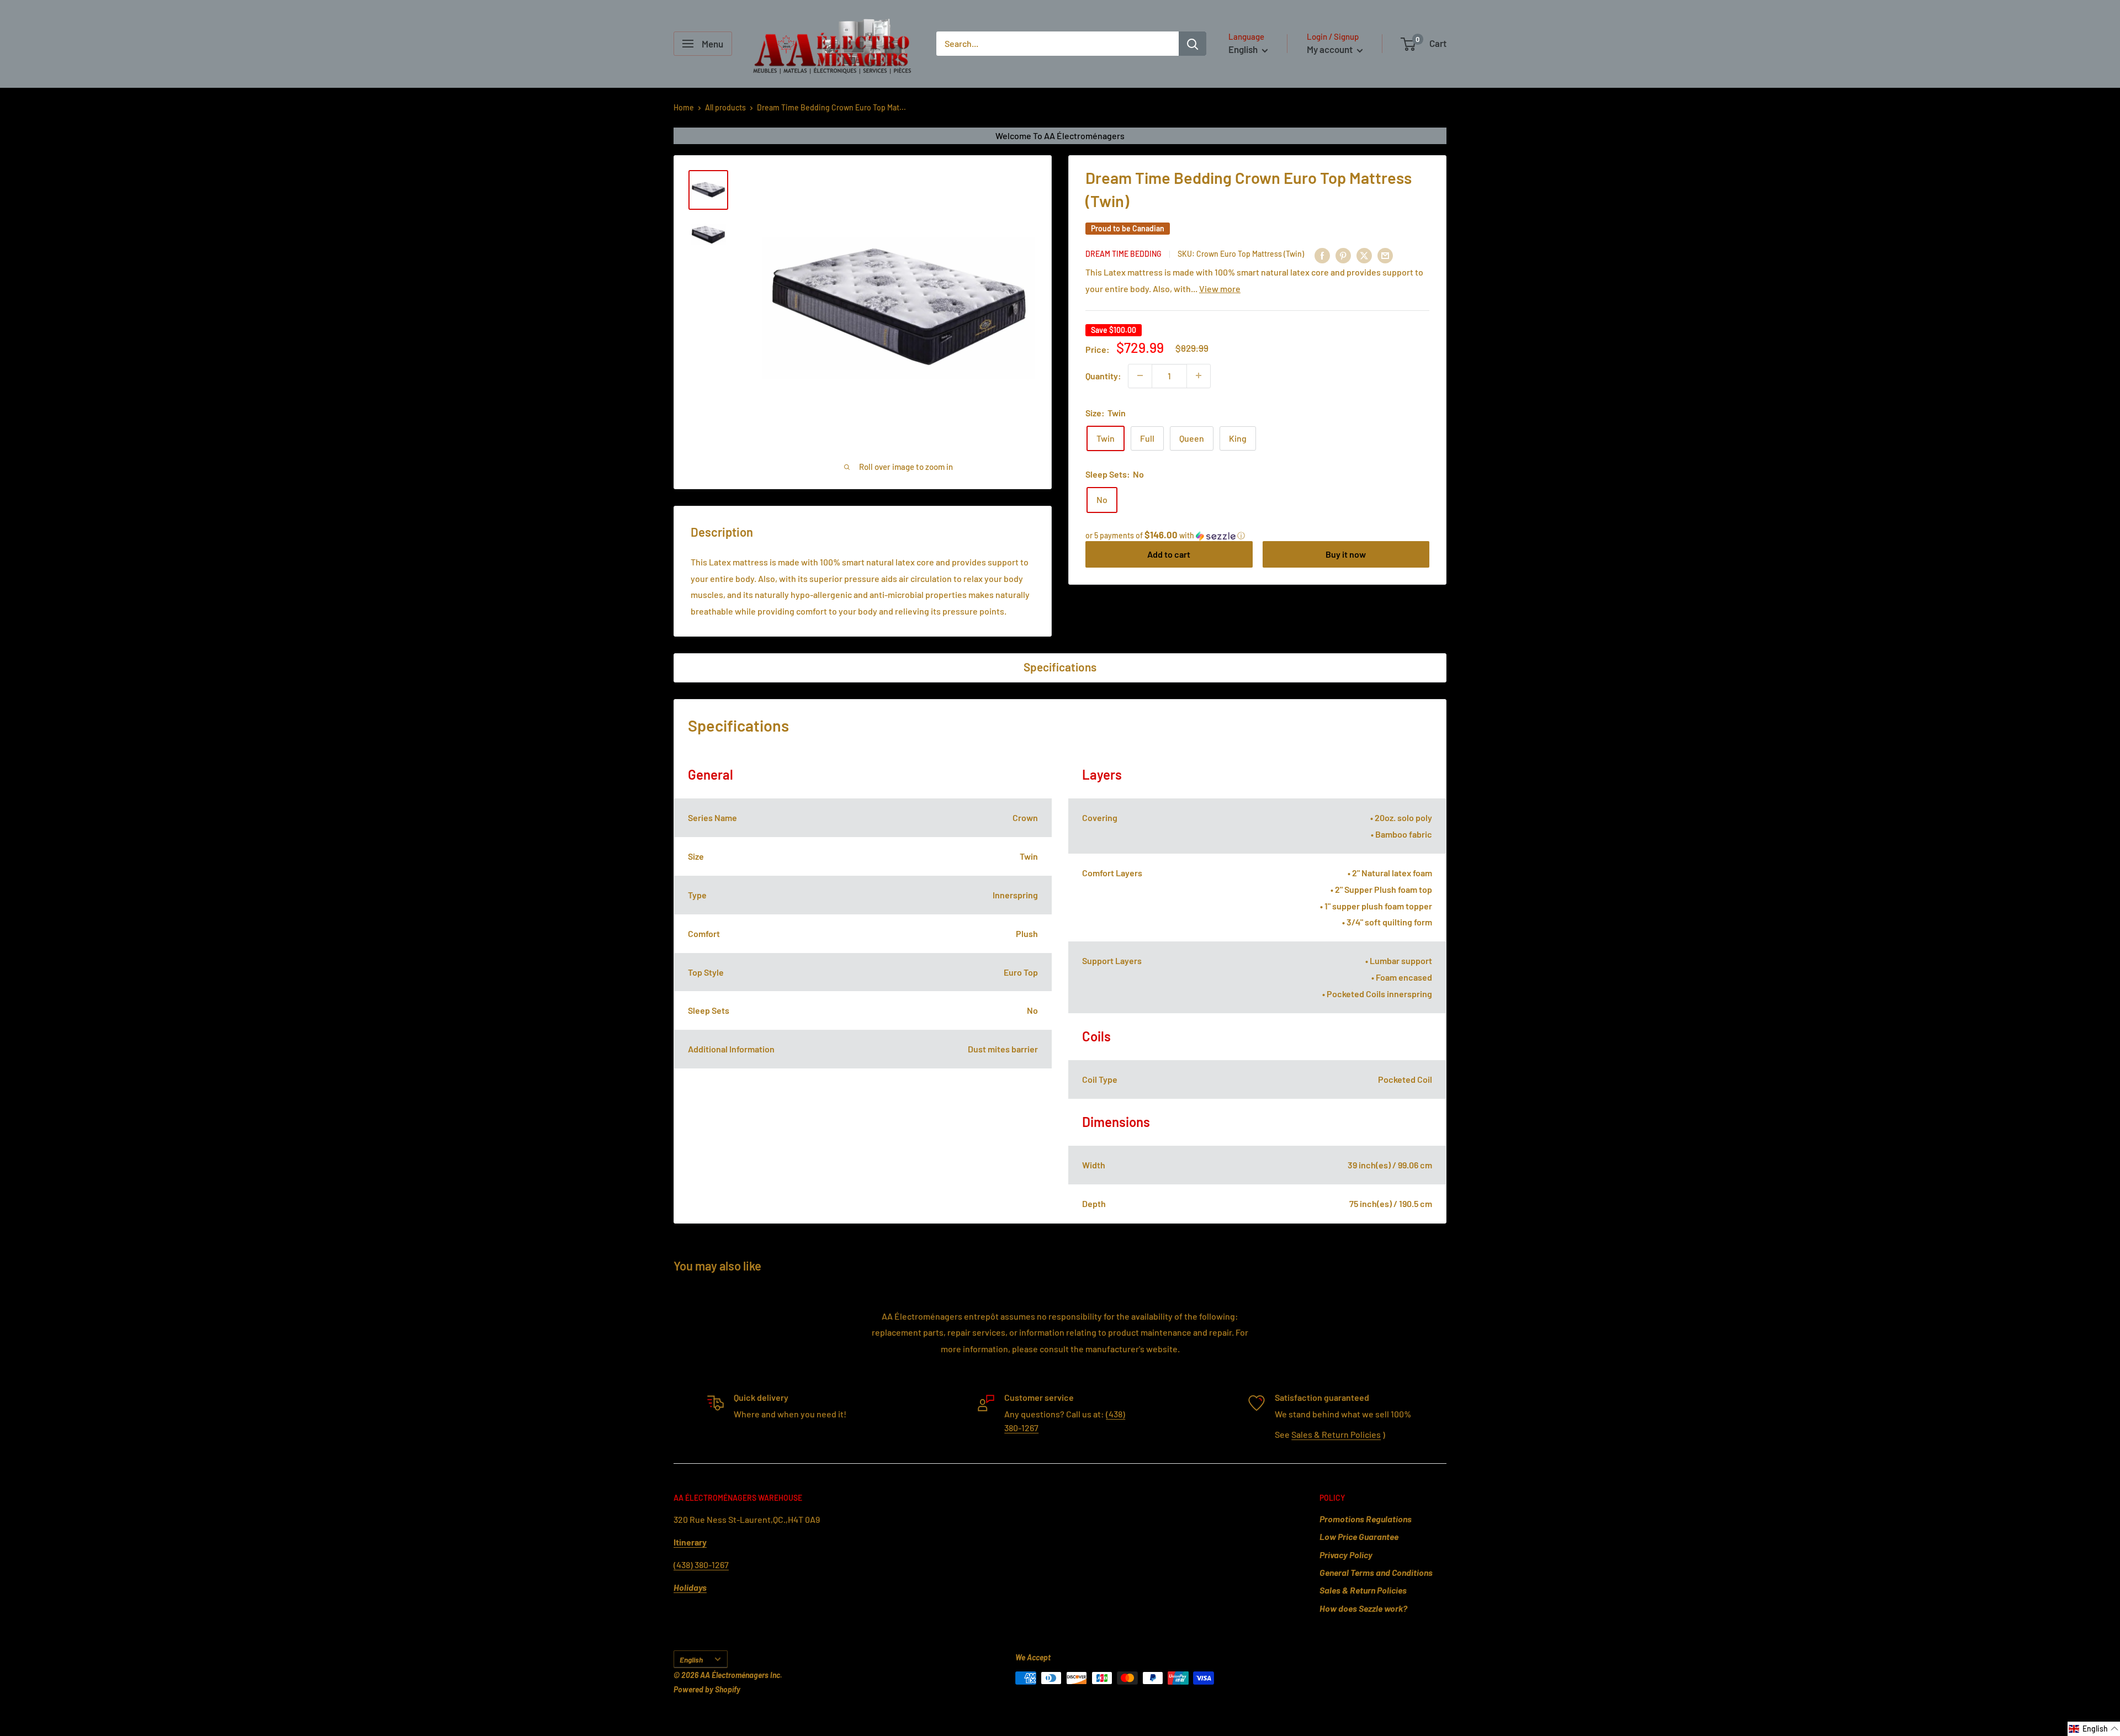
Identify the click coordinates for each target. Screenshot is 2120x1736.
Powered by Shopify (707, 1689)
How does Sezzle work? (1363, 1608)
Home (684, 107)
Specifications (1060, 667)
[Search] (1192, 44)
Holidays (690, 1587)
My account (1331, 49)
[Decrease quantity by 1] (1140, 375)
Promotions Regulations (1366, 1519)
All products (725, 107)
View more (1220, 288)
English (691, 1660)
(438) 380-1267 (701, 1565)
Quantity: (1103, 375)
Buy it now (1346, 554)
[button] (1257, 535)
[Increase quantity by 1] (1199, 375)
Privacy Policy (1346, 1555)
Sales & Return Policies (1336, 1434)
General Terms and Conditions (1376, 1572)
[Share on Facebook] (1322, 255)
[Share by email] (1385, 255)
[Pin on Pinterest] (1343, 255)
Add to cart (1169, 554)
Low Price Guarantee (1359, 1536)
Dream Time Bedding (1123, 254)
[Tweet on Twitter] (1364, 255)
